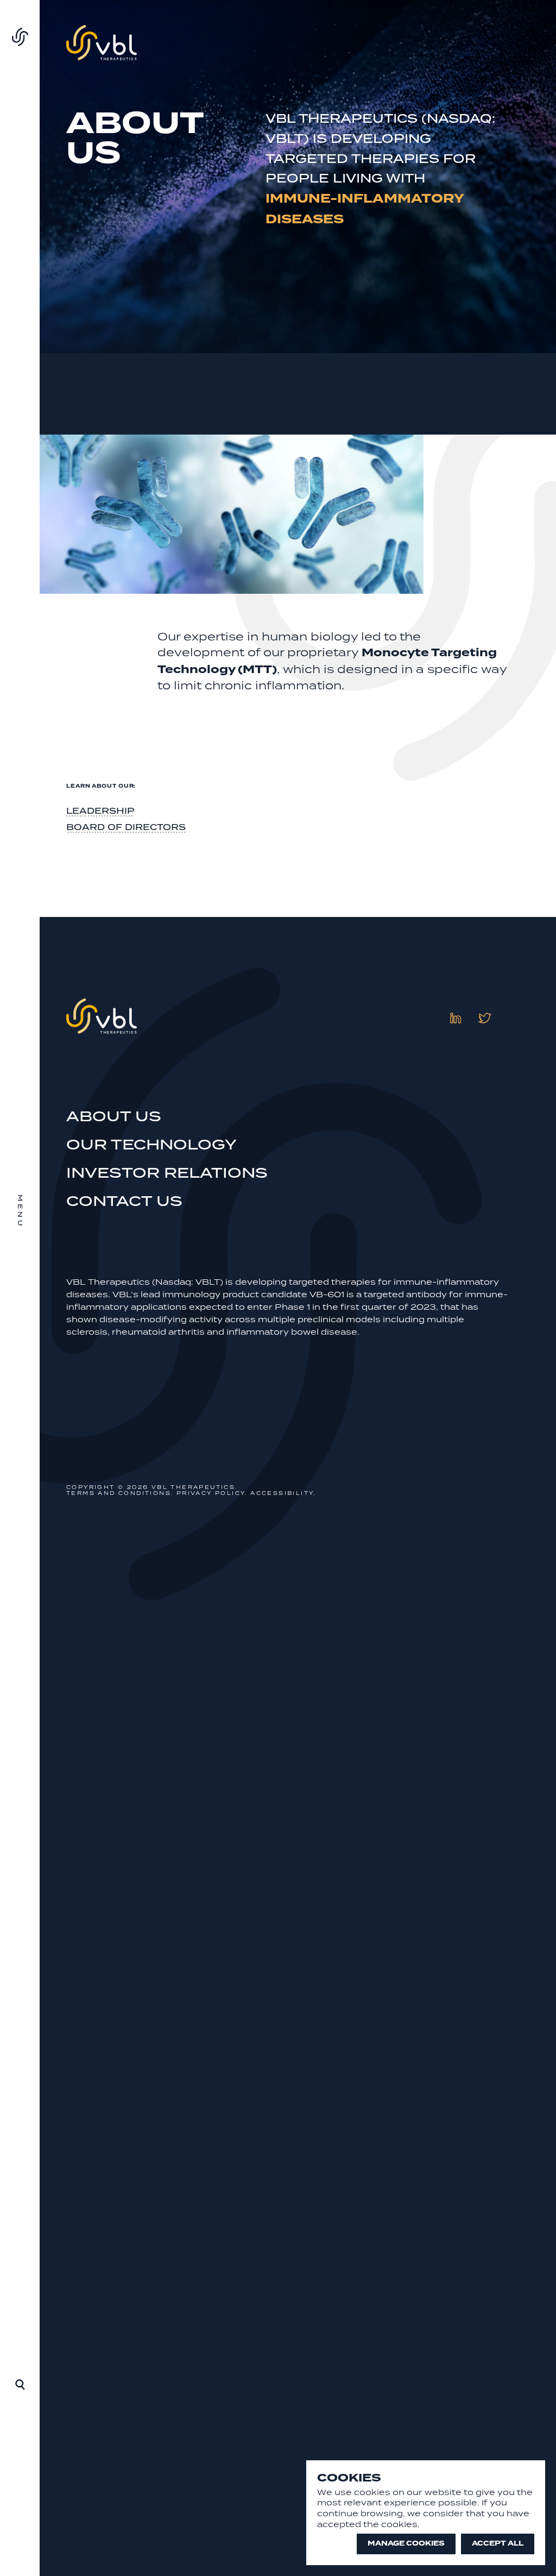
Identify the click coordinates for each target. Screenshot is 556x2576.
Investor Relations (167, 1173)
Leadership (100, 811)
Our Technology (151, 1144)
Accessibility (282, 1493)
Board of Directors (126, 827)
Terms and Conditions (119, 1493)
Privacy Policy (211, 1493)
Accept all (498, 2543)
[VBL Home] (20, 39)
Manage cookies (406, 2543)
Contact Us (124, 1201)
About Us (114, 1116)
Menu (20, 1212)
